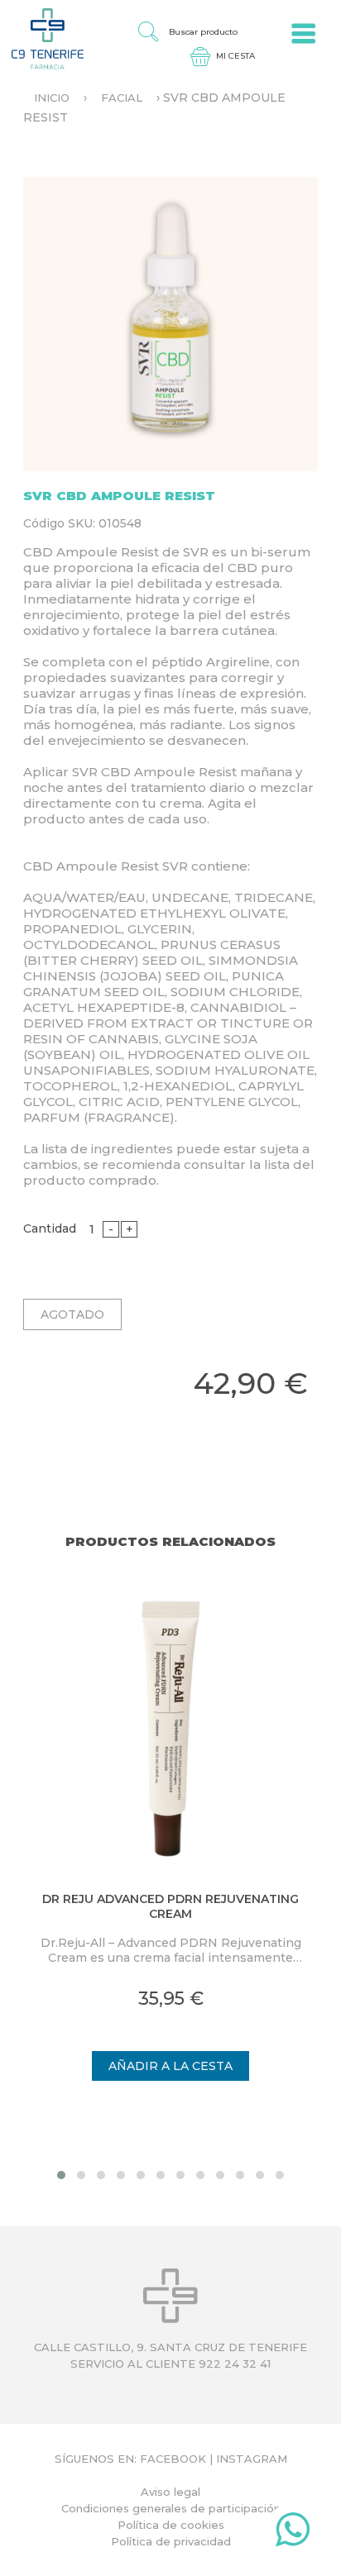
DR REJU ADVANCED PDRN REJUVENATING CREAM (170, 1906)
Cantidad (50, 1228)
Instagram (252, 2459)
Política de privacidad (171, 2541)
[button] (61, 2175)
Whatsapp (293, 2533)
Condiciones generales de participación (171, 2508)
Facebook (173, 2459)
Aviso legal (170, 2492)
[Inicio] (42, 38)
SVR (196, 552)
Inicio (52, 98)
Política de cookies (171, 2525)
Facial (122, 98)
